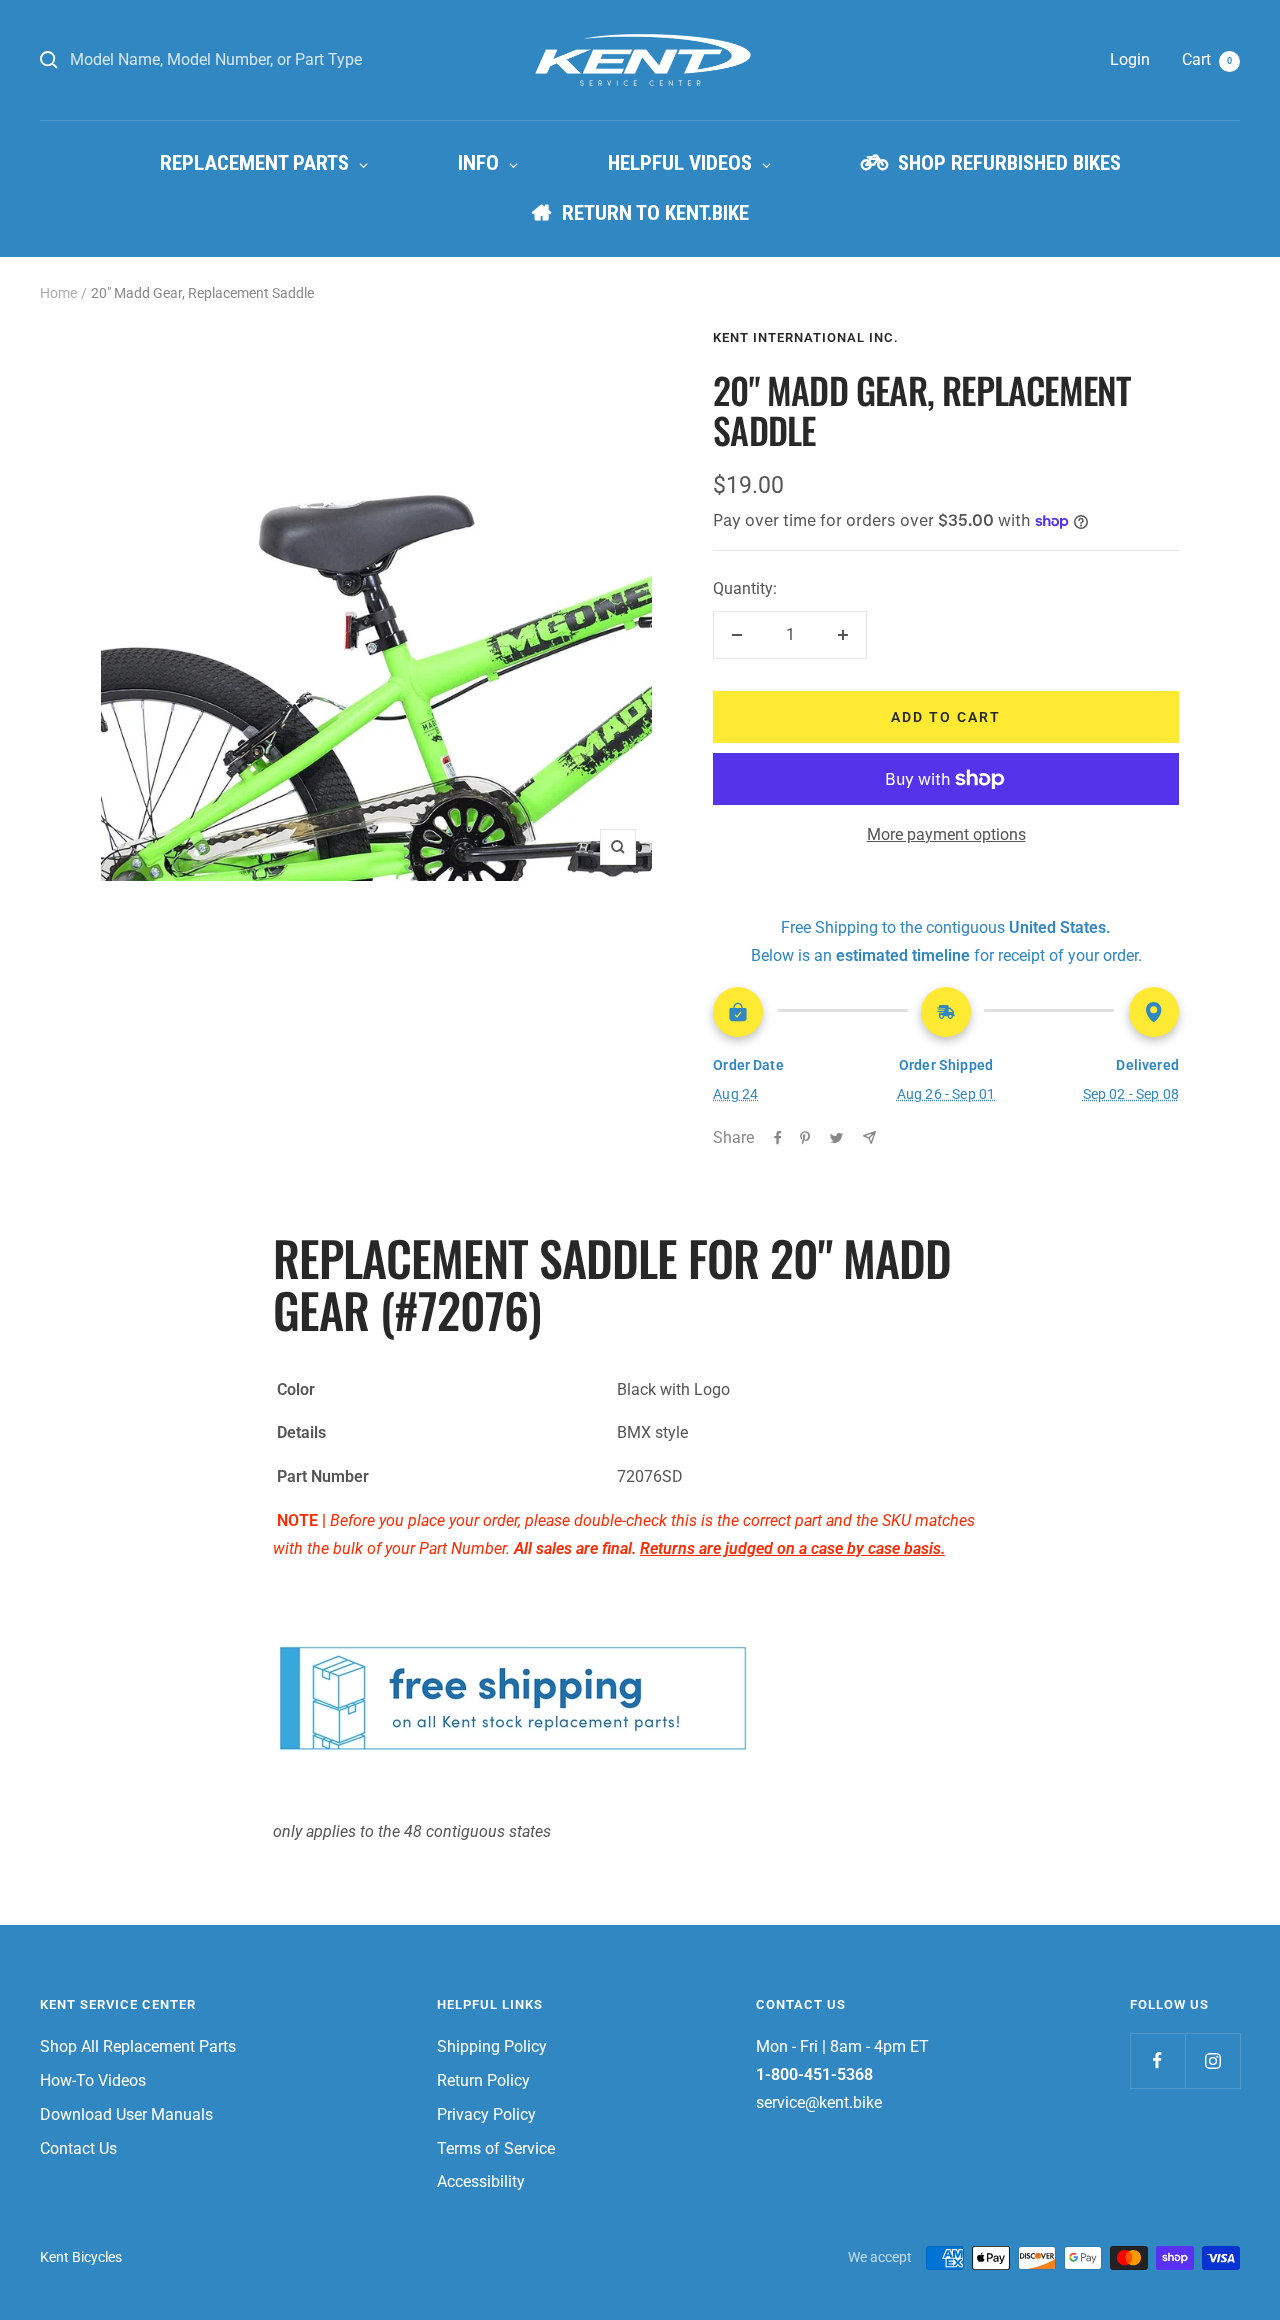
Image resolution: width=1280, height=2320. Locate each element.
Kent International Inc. (806, 337)
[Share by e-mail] (869, 1137)
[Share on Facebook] (778, 1138)
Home (58, 293)
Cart (1207, 59)
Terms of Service (496, 2148)
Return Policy (483, 2080)
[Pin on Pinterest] (805, 1138)
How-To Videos (93, 2080)
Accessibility (481, 2181)
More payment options (946, 834)
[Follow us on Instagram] (1212, 2060)
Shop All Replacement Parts (138, 2046)
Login (1130, 59)
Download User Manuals (126, 2114)
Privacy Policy (486, 2114)
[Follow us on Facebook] (1157, 2060)
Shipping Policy (492, 2046)
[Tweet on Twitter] (836, 1138)
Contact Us (78, 2148)
